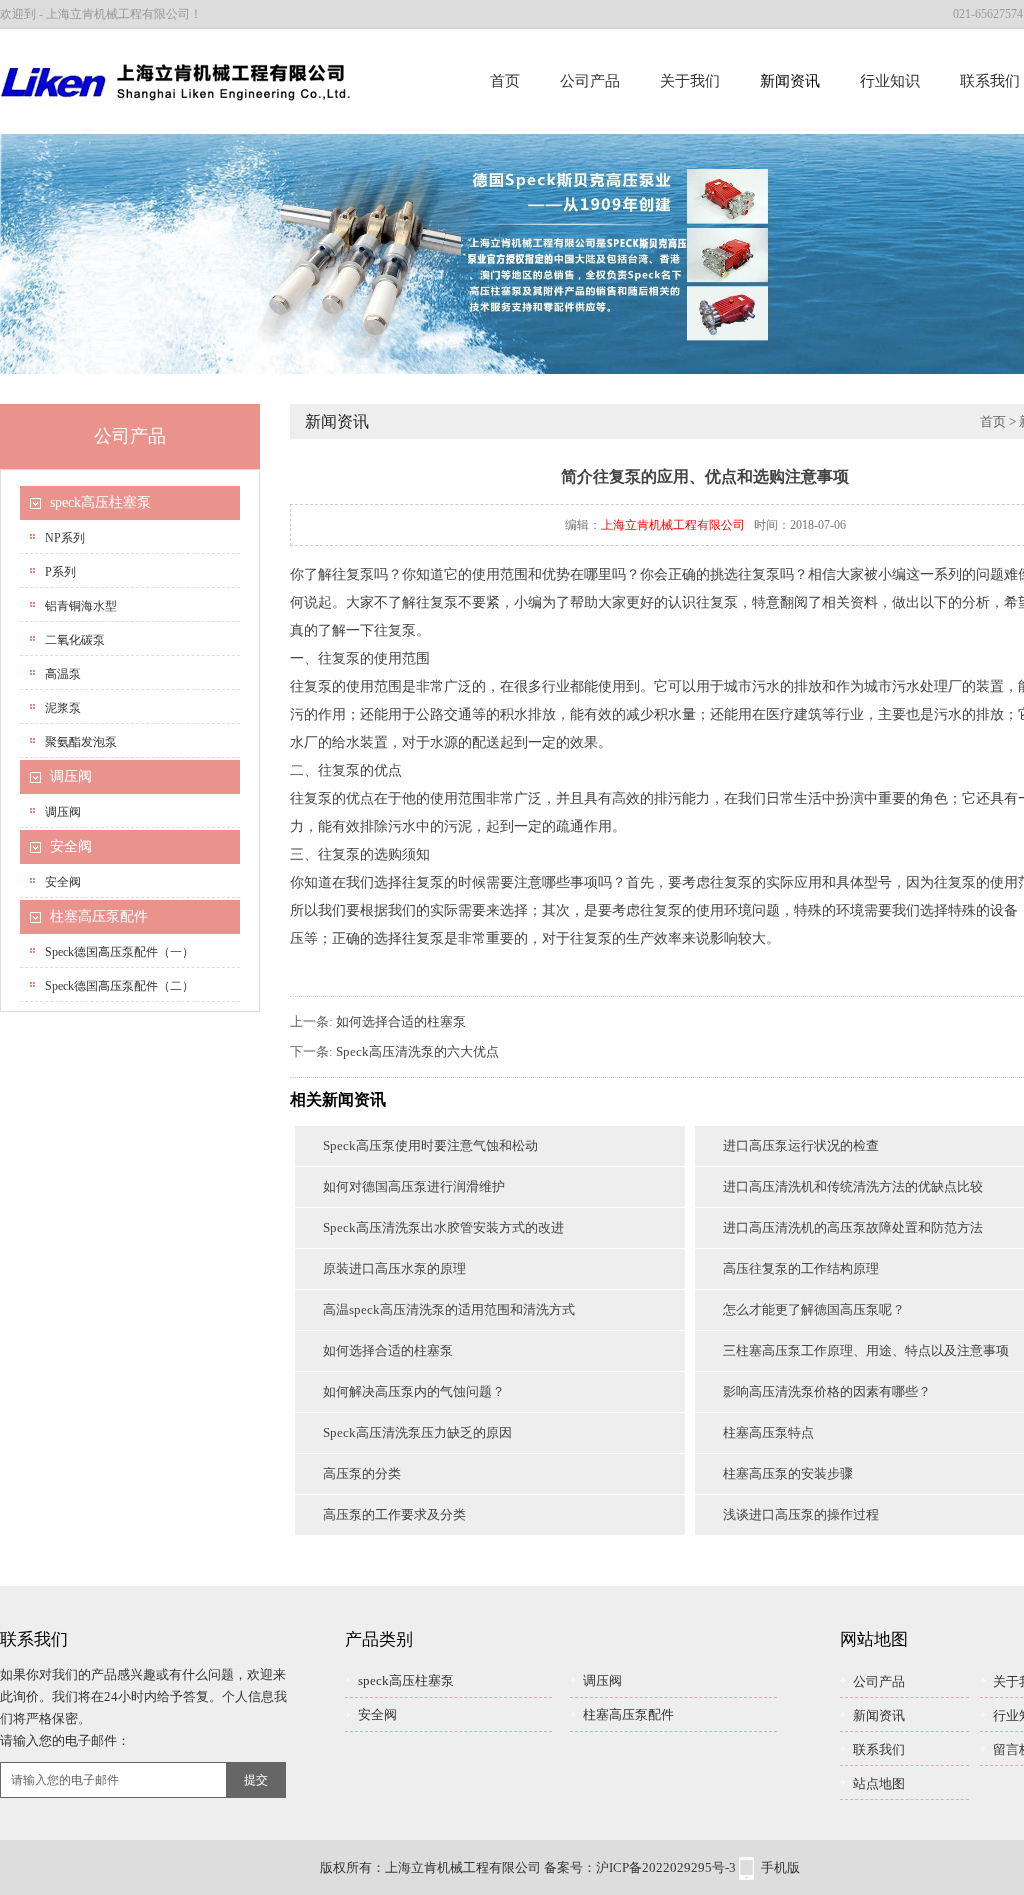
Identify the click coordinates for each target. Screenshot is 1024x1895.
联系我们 (879, 1749)
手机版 (780, 1867)
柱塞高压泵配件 (99, 916)
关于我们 (690, 81)
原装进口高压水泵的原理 (394, 1268)
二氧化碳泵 (75, 640)
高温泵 (63, 674)
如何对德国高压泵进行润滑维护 (414, 1186)
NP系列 (65, 538)
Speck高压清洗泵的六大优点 (417, 1051)
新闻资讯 (790, 81)
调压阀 (71, 776)
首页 (505, 81)
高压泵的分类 (362, 1473)
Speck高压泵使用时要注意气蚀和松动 (430, 1145)
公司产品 (590, 81)
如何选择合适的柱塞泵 (401, 1021)
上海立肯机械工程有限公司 (673, 525)
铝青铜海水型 (81, 606)
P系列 (60, 572)
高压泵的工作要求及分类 (394, 1514)
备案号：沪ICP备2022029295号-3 (640, 1867)
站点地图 (879, 1783)
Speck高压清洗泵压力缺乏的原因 (417, 1432)
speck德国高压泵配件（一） (119, 952)
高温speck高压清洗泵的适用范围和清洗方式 (449, 1309)
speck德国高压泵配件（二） (119, 986)
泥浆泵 (63, 708)
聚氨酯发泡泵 (81, 742)
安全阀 (71, 846)
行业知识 (890, 81)
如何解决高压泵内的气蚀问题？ (414, 1391)
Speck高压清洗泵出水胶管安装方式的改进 (443, 1227)
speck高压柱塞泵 (100, 502)
